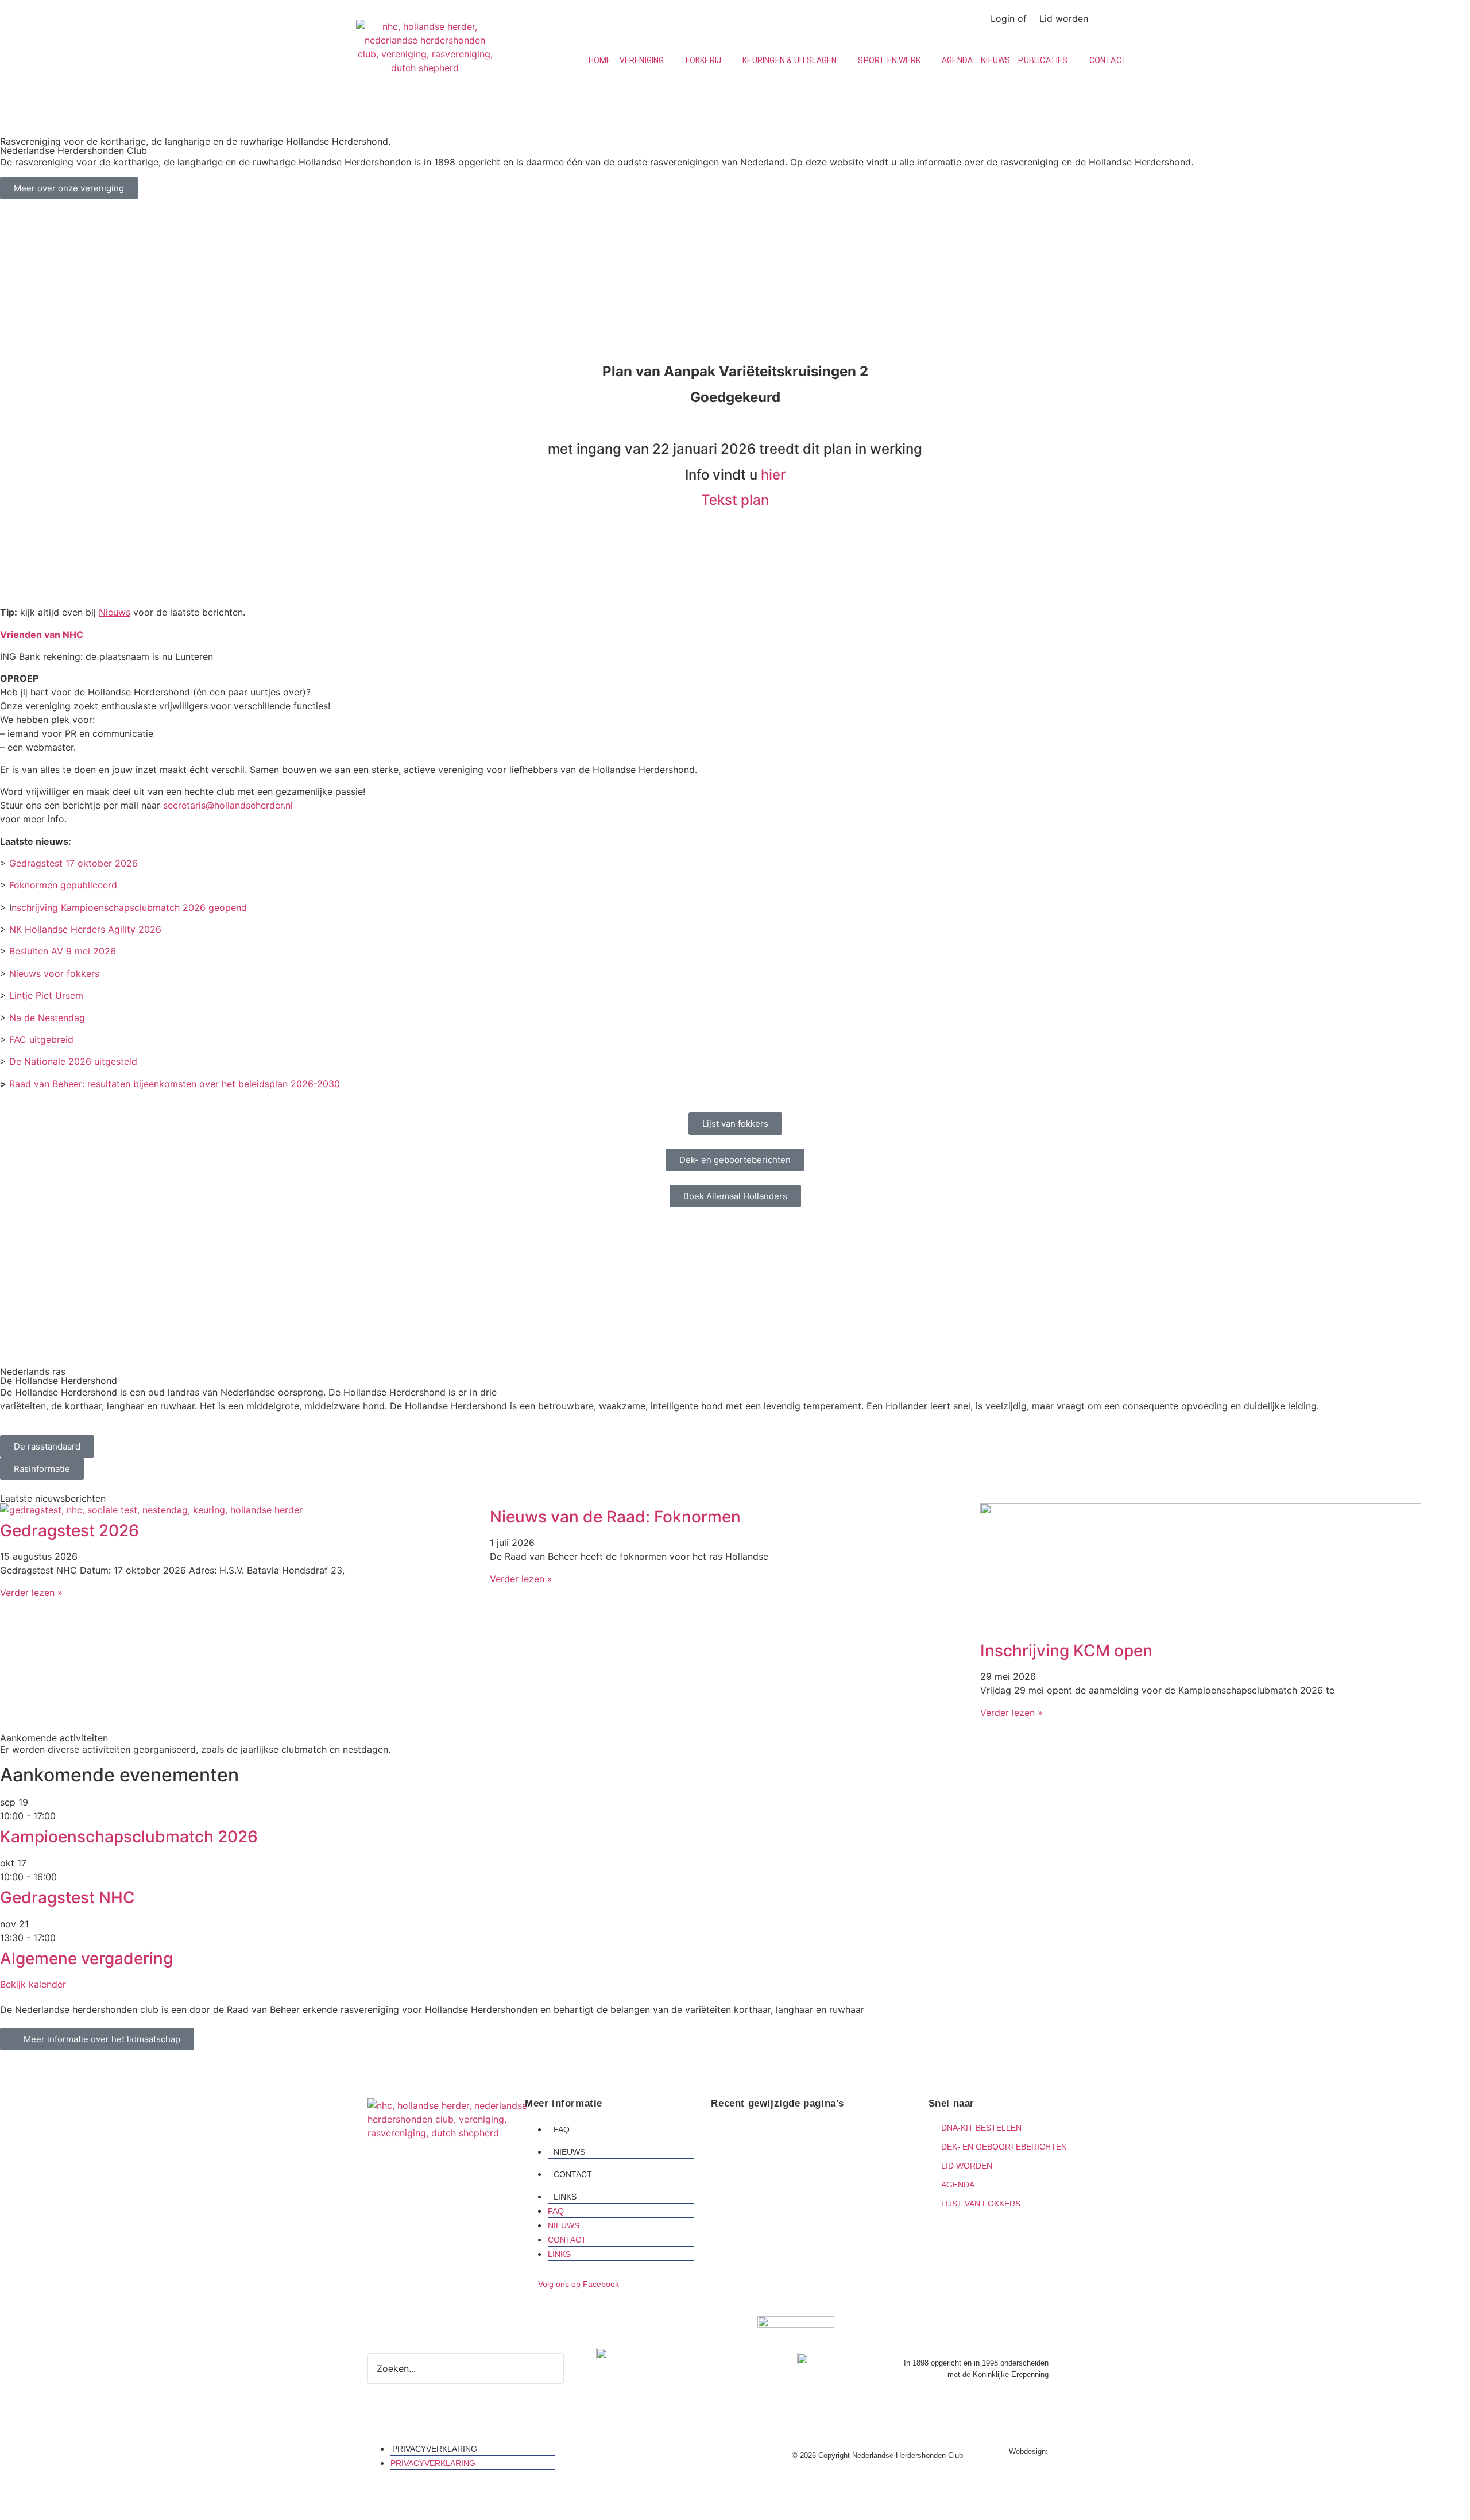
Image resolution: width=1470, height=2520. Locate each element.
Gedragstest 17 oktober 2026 (73, 863)
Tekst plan (735, 500)
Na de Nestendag (46, 1018)
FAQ (562, 2129)
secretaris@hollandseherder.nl (228, 805)
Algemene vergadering (86, 1958)
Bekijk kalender (33, 1984)
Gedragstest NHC (67, 1897)
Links (565, 2197)
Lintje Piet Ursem (46, 995)
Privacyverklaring (435, 2449)
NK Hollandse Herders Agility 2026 (85, 929)
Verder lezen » (31, 1593)
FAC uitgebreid (41, 1039)
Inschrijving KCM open (1066, 1651)
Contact (573, 2174)
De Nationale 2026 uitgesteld (73, 1061)
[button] (649, 61)
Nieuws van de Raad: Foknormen (615, 1517)
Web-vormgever (1076, 2451)
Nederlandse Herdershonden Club (787, 2145)
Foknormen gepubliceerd (63, 885)
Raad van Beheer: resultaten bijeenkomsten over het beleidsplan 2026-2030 (175, 1084)
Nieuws (569, 2152)
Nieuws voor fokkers (54, 973)
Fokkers (733, 2159)
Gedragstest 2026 (69, 1530)
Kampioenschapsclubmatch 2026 (129, 1837)
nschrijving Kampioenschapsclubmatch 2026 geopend (129, 907)
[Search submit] (571, 2368)
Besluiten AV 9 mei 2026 (61, 951)
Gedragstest (741, 2130)
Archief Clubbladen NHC (767, 2173)
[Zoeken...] (963, 18)
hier (773, 475)
